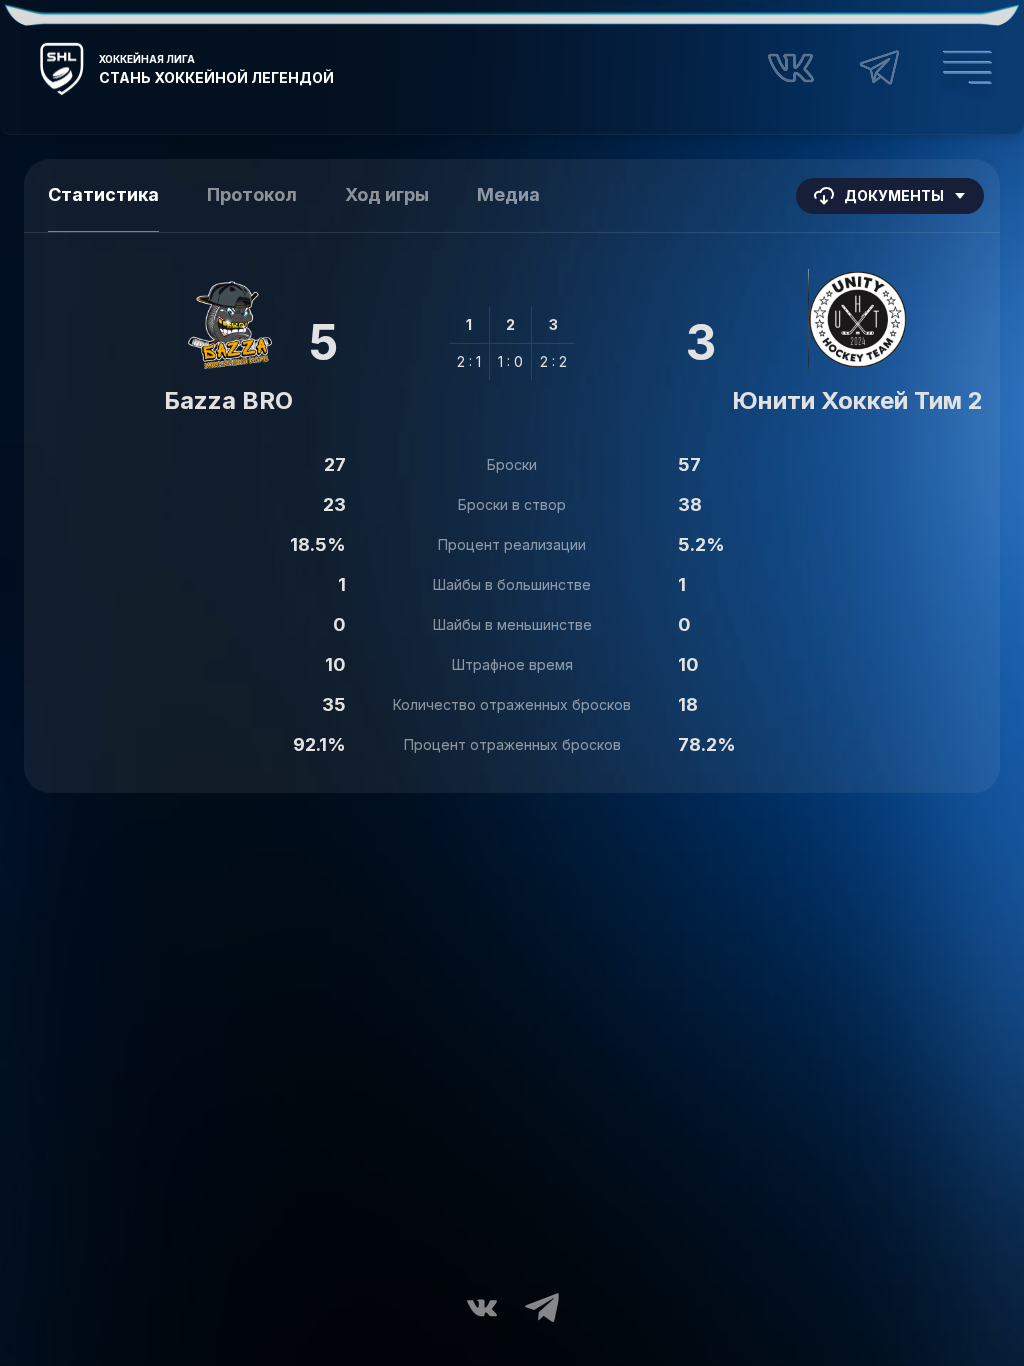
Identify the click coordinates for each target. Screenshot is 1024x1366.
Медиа (508, 194)
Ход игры (387, 194)
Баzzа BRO (228, 400)
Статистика (103, 194)
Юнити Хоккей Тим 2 (857, 400)
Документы (894, 195)
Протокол (252, 194)
